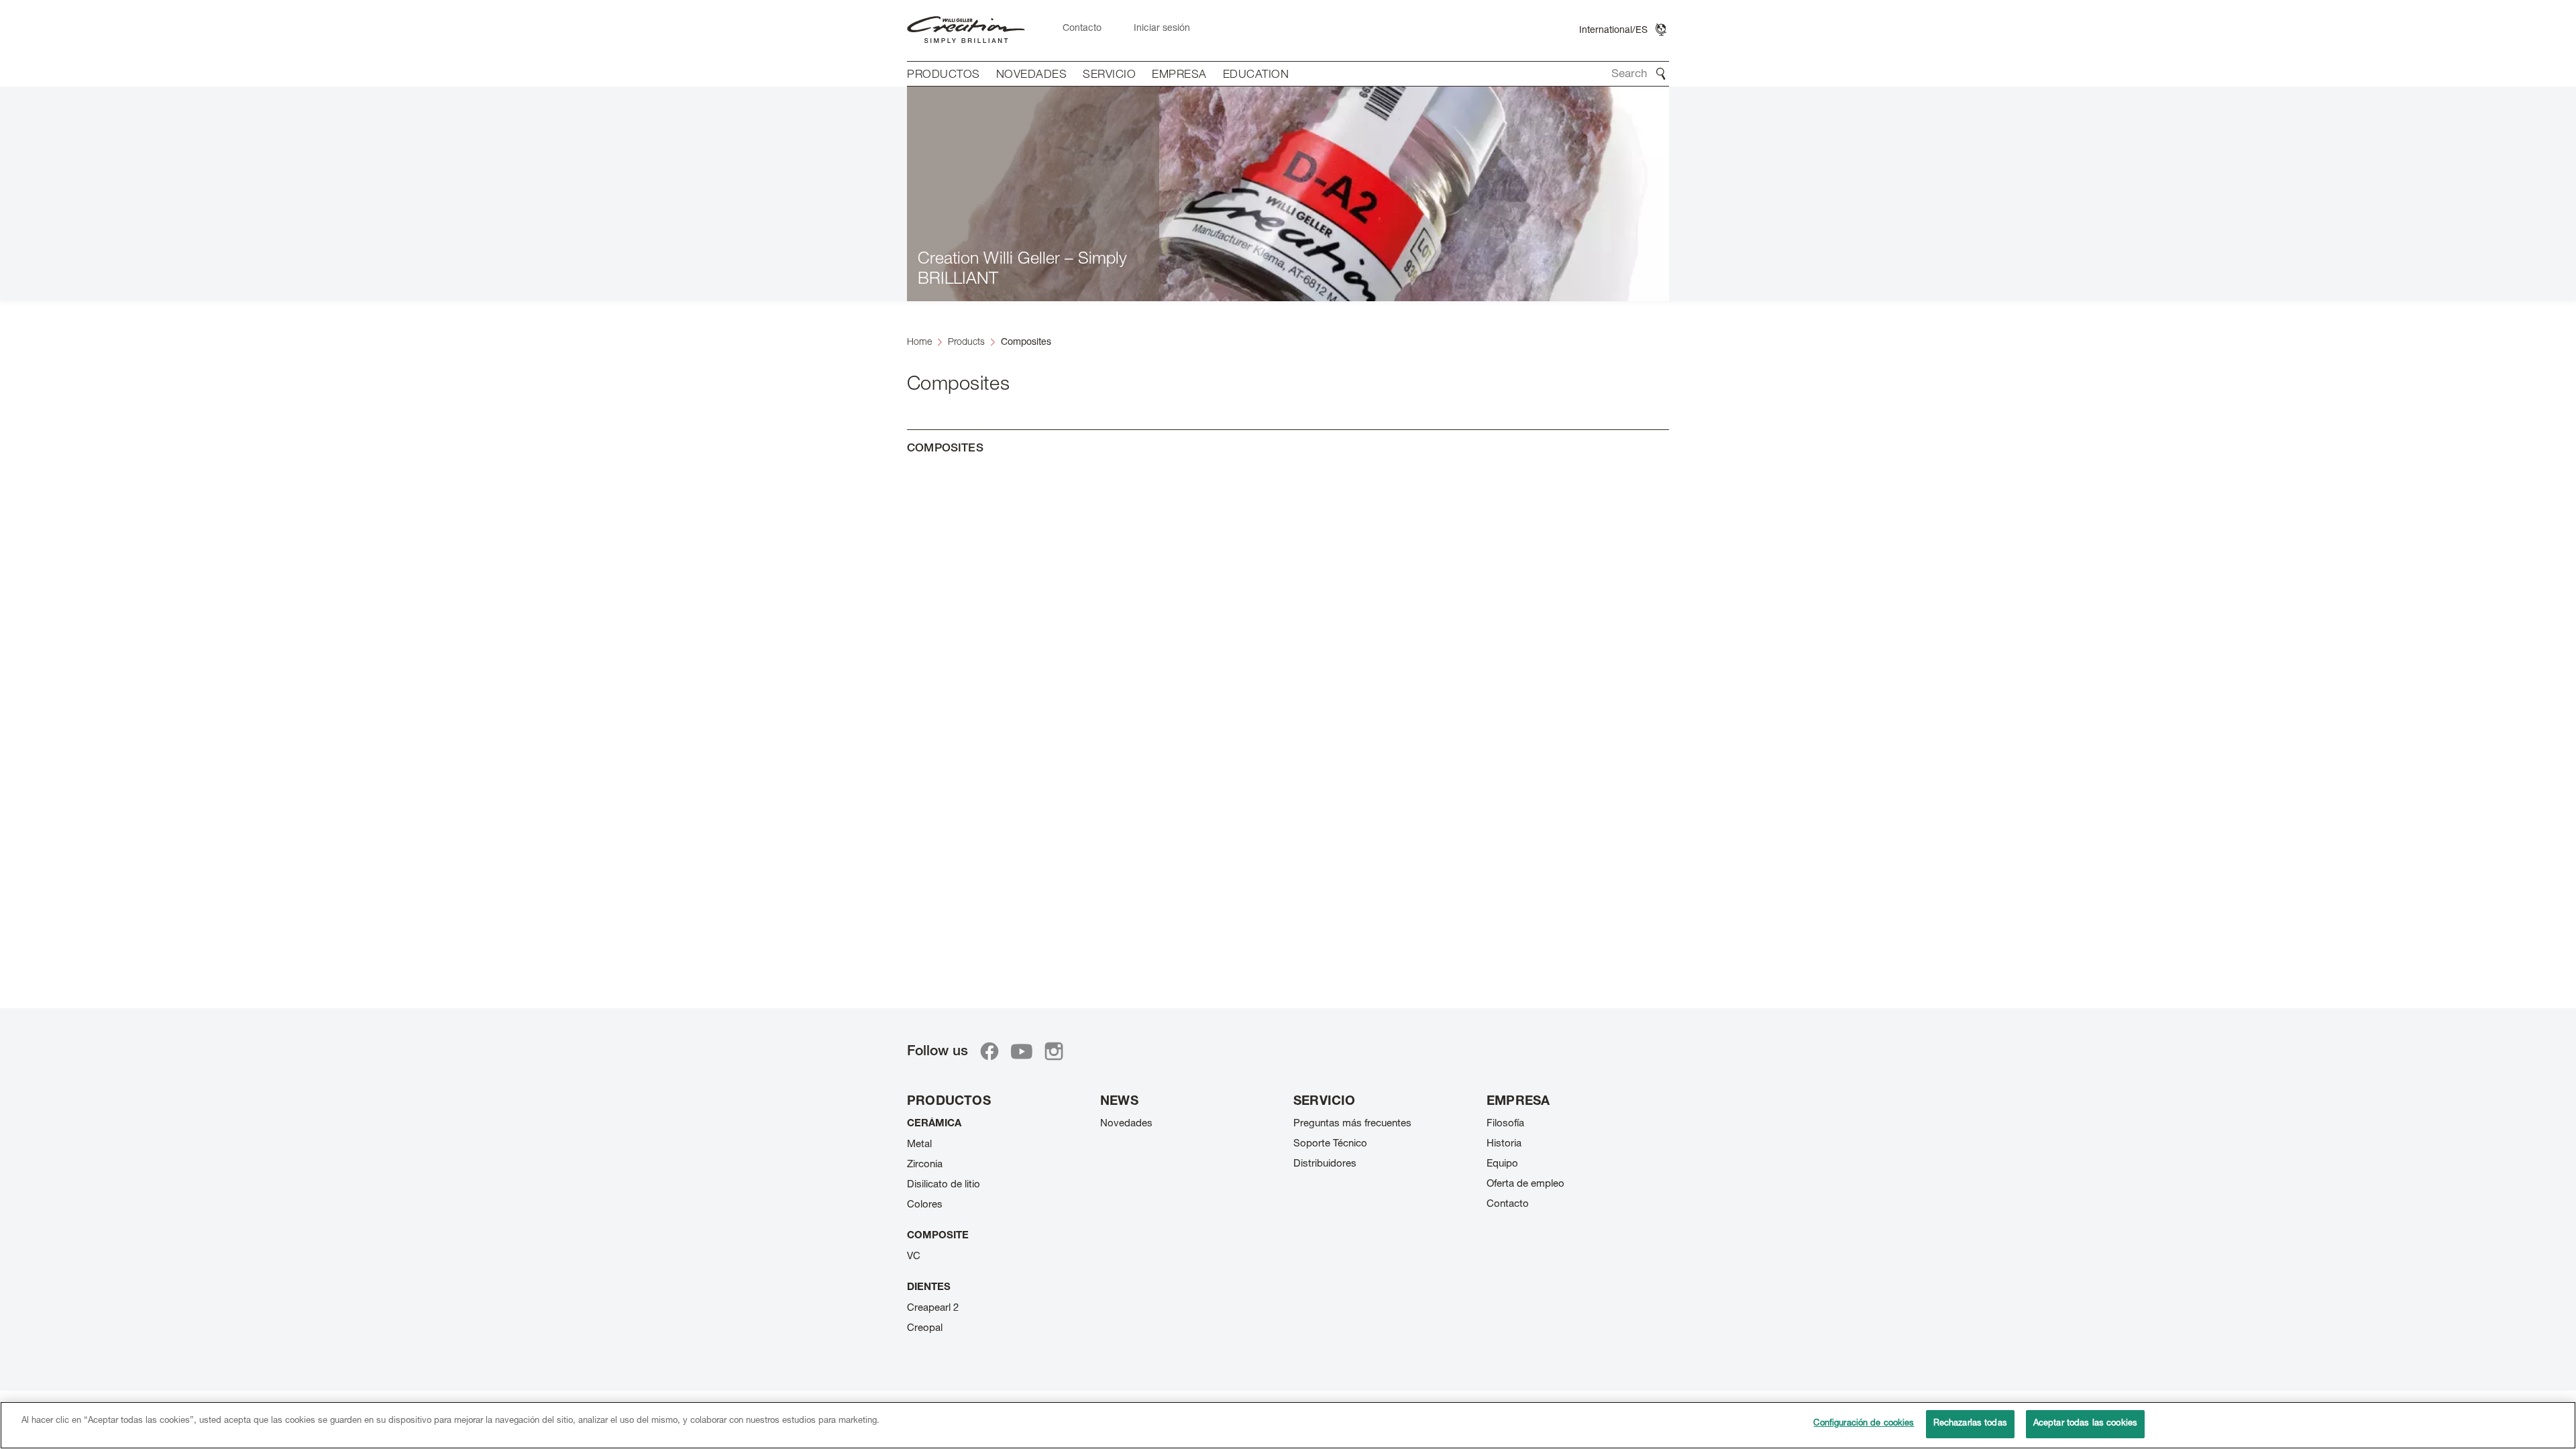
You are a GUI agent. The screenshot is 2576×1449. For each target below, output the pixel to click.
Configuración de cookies (1864, 1424)
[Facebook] (989, 1051)
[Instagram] (1054, 1051)
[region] (1288, 1425)
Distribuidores (1325, 1164)
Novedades (1126, 1124)
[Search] (1661, 74)
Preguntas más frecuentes (1352, 1124)
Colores (925, 1205)
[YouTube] (1022, 1051)
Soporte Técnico (1330, 1144)
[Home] (966, 31)
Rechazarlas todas (1970, 1424)
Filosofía (1505, 1124)
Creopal (925, 1329)
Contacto (1508, 1204)
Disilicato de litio (944, 1185)
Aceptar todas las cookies (2085, 1424)
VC (914, 1257)
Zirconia (925, 1165)
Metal (919, 1145)
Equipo (1502, 1164)
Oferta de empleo (1525, 1184)
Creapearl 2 (933, 1308)
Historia (1504, 1144)
